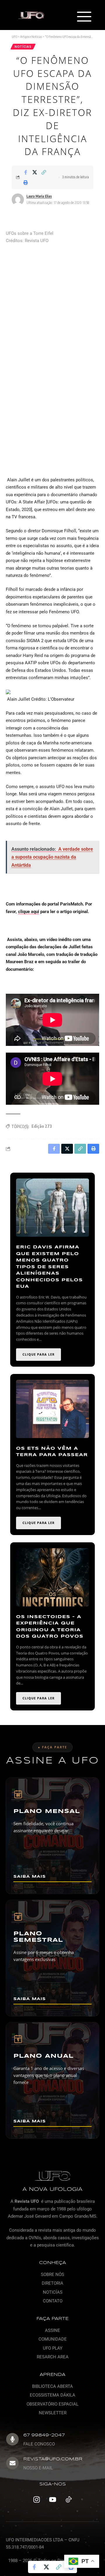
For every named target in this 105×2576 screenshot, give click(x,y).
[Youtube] (52, 2500)
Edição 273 (42, 1126)
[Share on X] (35, 172)
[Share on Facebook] (26, 172)
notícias (23, 47)
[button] (84, 17)
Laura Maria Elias (39, 196)
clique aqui (29, 912)
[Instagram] (36, 2500)
